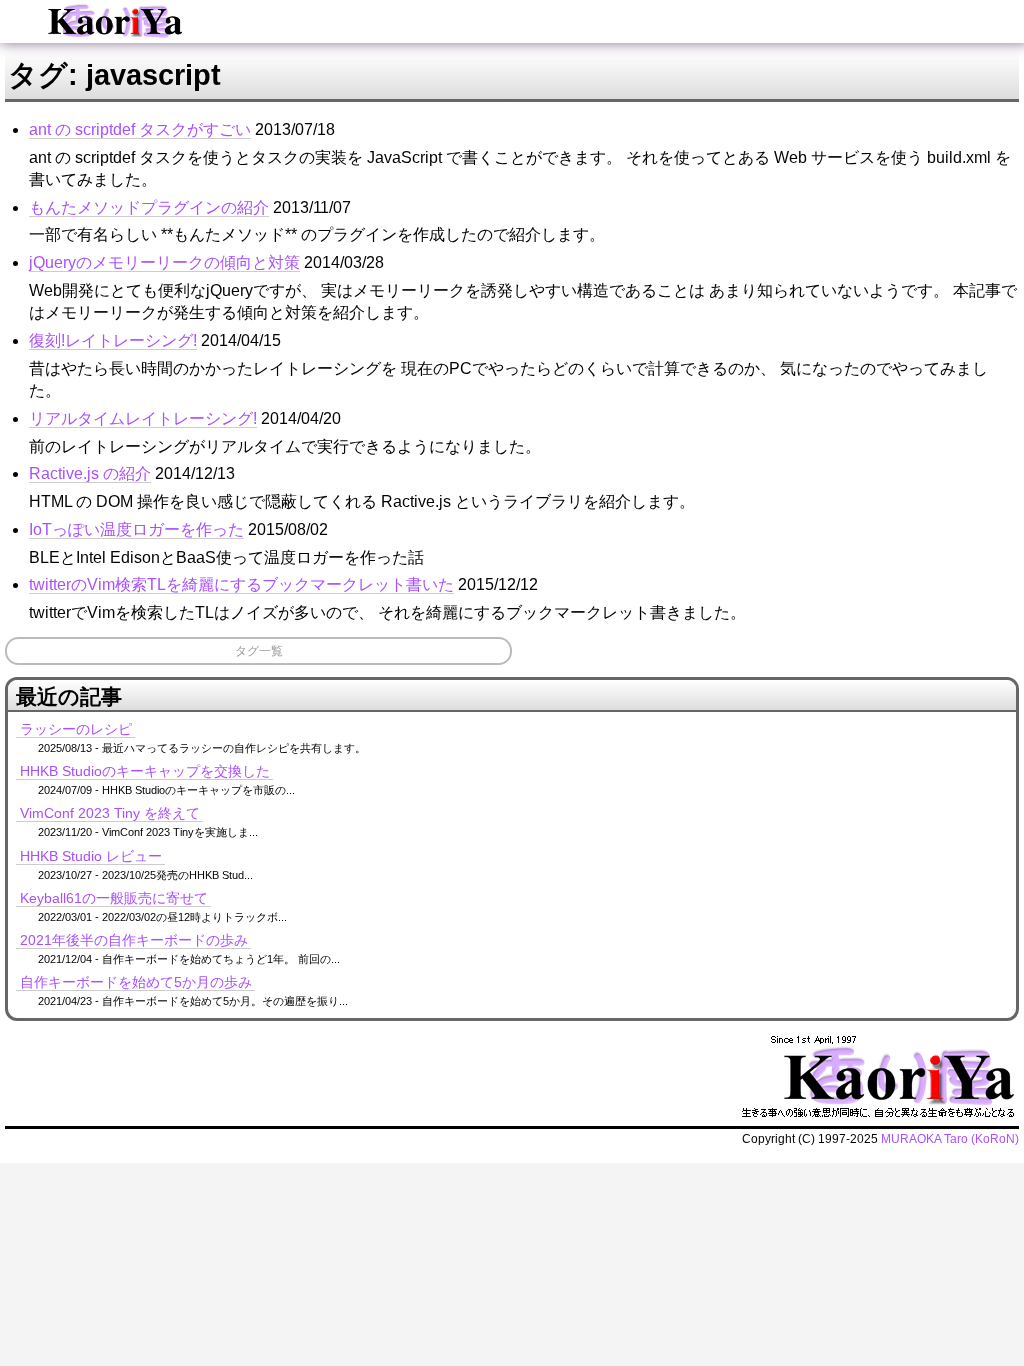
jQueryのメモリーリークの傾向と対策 (164, 262)
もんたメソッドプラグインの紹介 (149, 207)
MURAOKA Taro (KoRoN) (950, 1139)
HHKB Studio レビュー (91, 856)
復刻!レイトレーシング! (113, 340)
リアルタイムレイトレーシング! (143, 418)
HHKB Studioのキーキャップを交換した (145, 771)
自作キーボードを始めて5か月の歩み (136, 982)
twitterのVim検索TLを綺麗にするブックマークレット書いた (241, 584)
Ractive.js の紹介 (90, 473)
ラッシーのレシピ (76, 729)
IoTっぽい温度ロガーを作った (136, 529)
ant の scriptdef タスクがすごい (140, 129)
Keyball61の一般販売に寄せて (114, 898)
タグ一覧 (259, 651)
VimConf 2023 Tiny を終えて (110, 813)
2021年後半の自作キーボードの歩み (134, 940)
